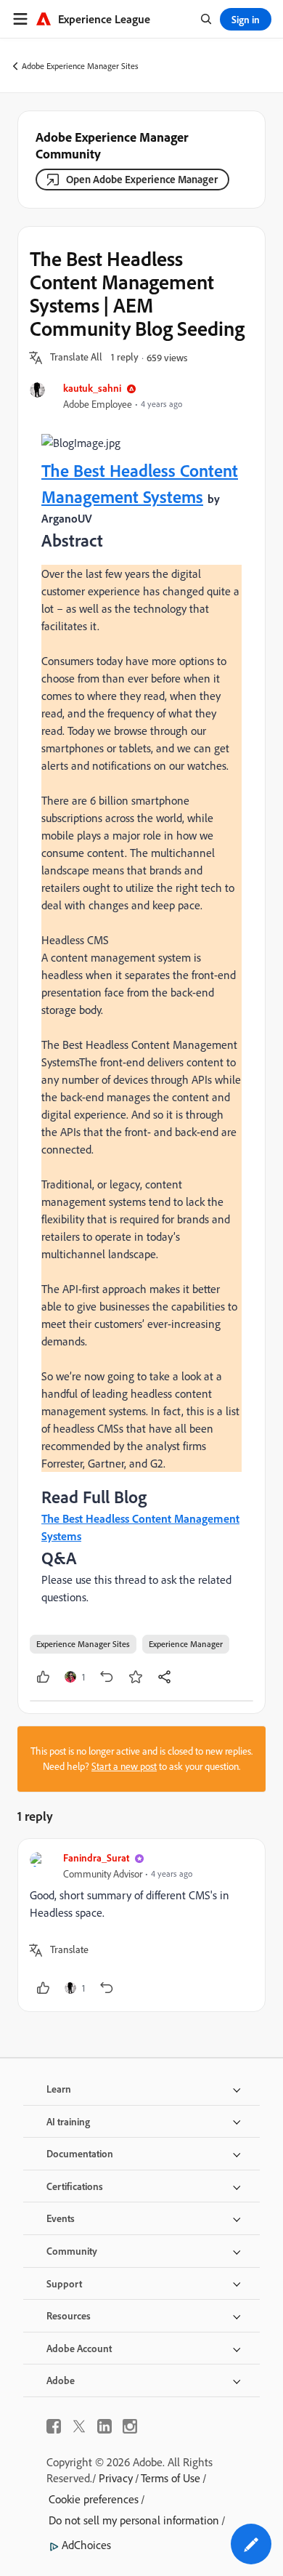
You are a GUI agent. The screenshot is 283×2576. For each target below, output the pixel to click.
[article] (141, 1925)
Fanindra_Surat (96, 1857)
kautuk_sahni (92, 388)
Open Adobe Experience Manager (142, 179)
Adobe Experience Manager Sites (80, 66)
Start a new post (124, 1766)
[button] (76, 358)
